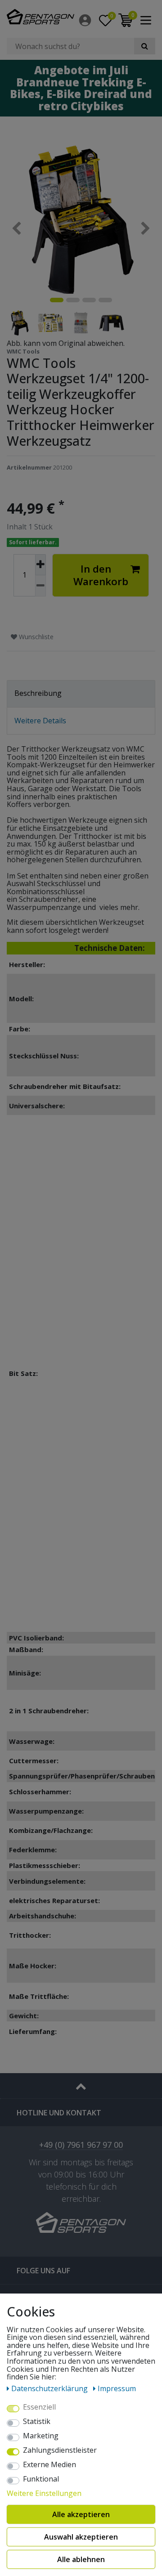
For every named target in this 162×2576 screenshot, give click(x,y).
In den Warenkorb (101, 575)
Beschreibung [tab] (38, 693)
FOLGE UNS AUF (43, 2271)
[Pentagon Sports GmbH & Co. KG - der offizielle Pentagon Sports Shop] (40, 17)
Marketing (41, 2436)
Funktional (41, 2479)
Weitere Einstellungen (44, 2494)
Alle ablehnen (81, 2559)
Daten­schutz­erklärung (50, 2388)
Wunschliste (35, 637)
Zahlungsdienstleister (60, 2451)
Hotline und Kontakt (59, 2113)
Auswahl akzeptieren (81, 2537)
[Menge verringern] (40, 586)
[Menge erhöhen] (40, 565)
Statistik (37, 2422)
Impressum (117, 2388)
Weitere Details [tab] (40, 721)
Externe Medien (49, 2465)
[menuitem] (86, 20)
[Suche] (145, 46)
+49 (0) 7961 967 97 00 (81, 2145)
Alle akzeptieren (81, 2514)
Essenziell (39, 2407)
